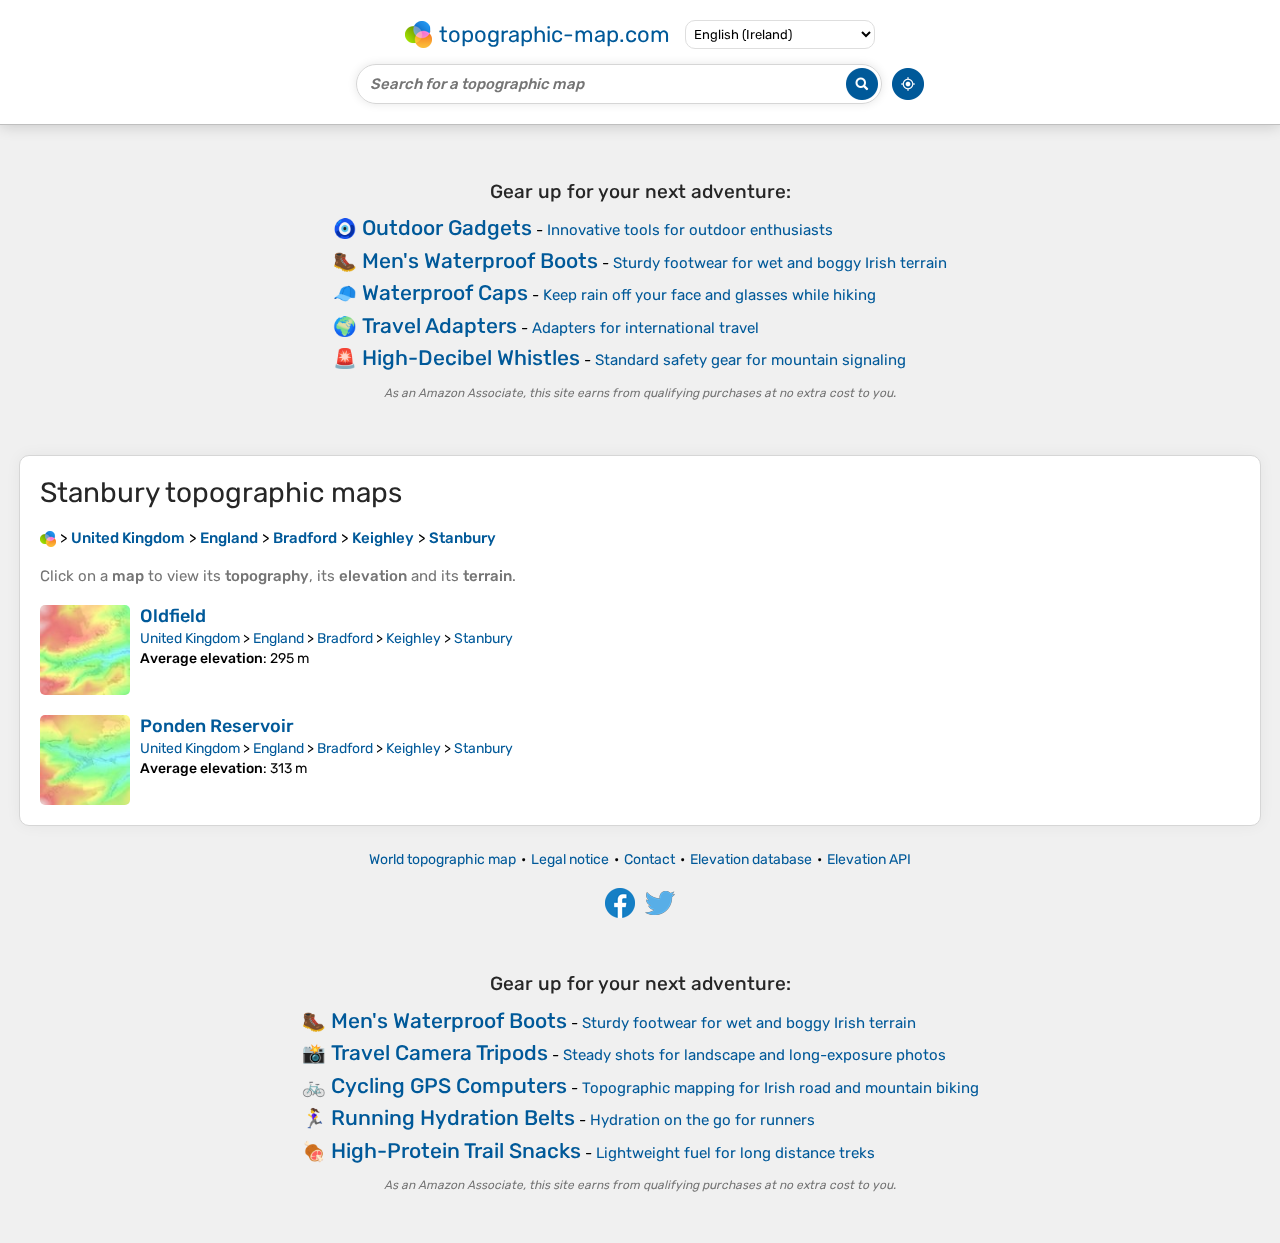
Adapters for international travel (645, 328)
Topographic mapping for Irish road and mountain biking (780, 1088)
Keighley (413, 638)
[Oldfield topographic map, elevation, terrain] (85, 650)
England (278, 638)
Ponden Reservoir (217, 726)
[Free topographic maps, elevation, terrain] (48, 538)
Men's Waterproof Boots (480, 260)
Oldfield (173, 616)
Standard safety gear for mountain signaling (750, 360)
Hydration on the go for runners (702, 1120)
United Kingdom (190, 638)
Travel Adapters (439, 325)
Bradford (345, 638)
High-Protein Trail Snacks (456, 1150)
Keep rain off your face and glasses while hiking (709, 295)
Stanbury (483, 638)
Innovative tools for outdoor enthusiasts (690, 230)
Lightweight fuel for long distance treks (735, 1153)
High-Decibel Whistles (471, 357)
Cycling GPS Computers (449, 1085)
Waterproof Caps (445, 292)
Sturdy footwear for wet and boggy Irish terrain (780, 263)
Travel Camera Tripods (439, 1052)
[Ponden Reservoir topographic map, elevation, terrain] (85, 760)
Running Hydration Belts (453, 1117)
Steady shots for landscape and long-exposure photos (754, 1055)
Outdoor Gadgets (447, 227)
